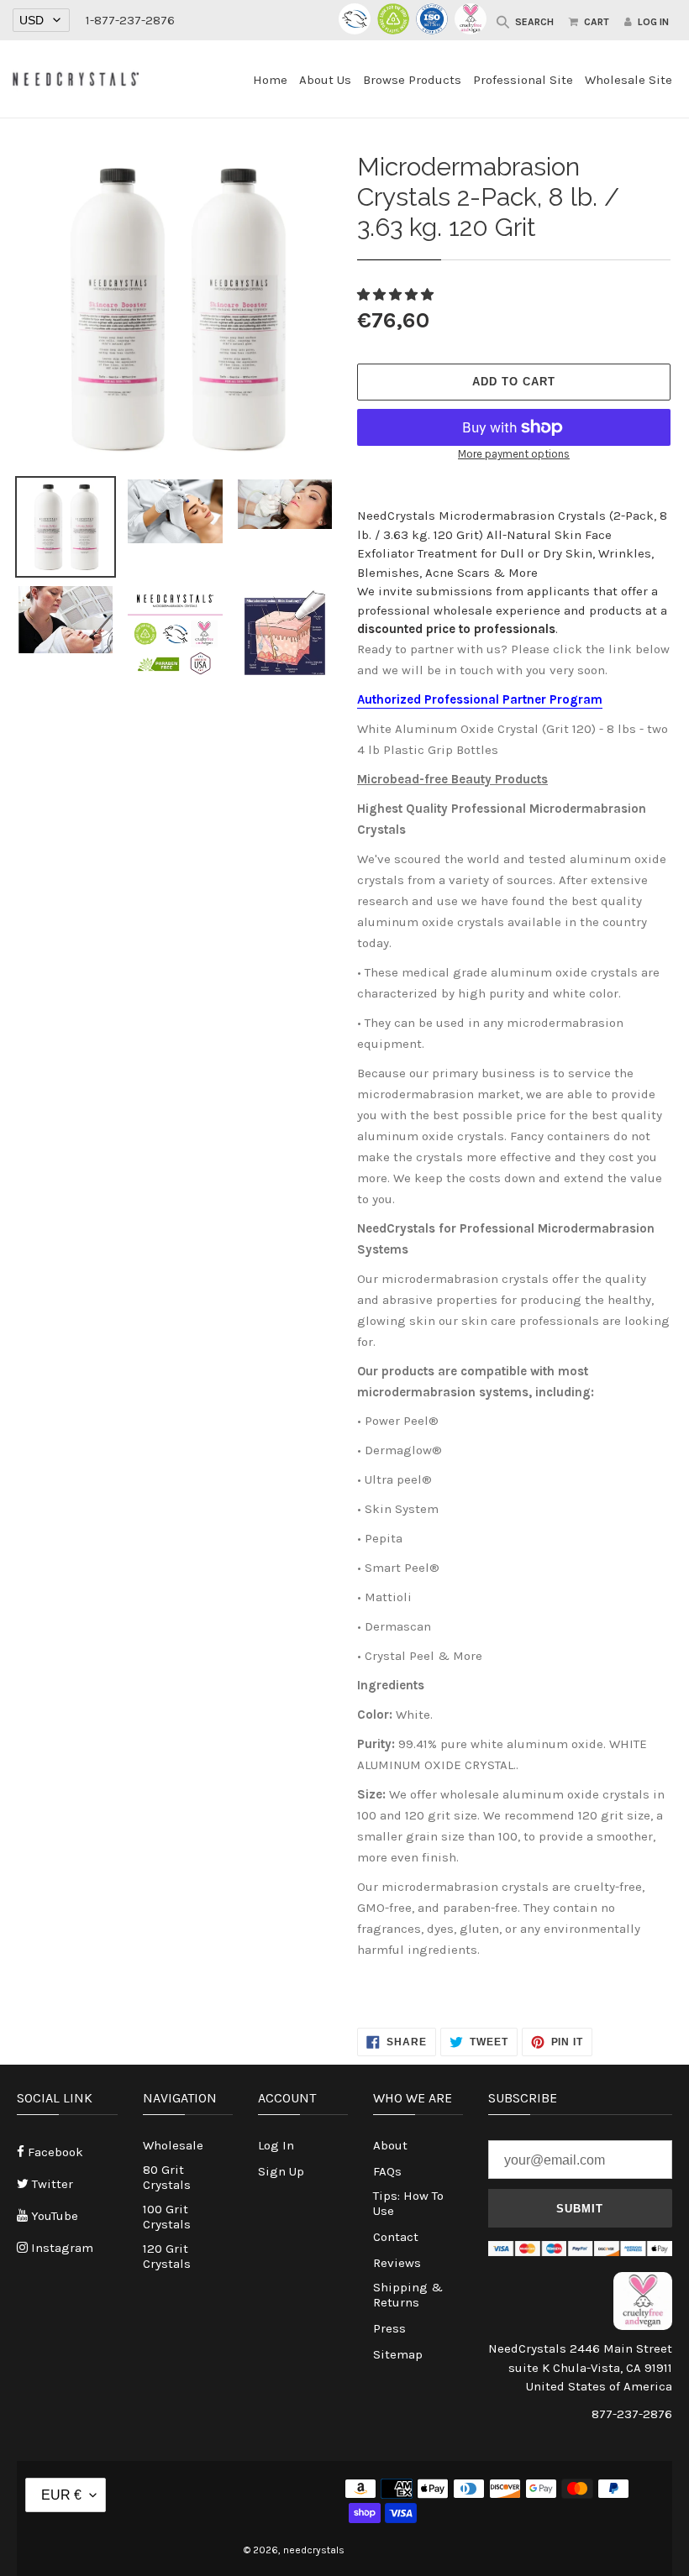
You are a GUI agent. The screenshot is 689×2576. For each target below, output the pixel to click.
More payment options (514, 454)
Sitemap (398, 2354)
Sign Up (281, 2171)
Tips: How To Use (408, 2203)
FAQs (387, 2171)
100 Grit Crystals (167, 2217)
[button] (397, 295)
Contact (396, 2237)
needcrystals (314, 2550)
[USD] (41, 21)
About (390, 2145)
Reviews (397, 2263)
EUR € (61, 2495)
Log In (276, 2145)
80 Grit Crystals (167, 2177)
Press (389, 2328)
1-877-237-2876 (130, 20)
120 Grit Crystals (167, 2256)
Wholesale (173, 2145)
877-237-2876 (632, 2414)
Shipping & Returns (408, 2295)
